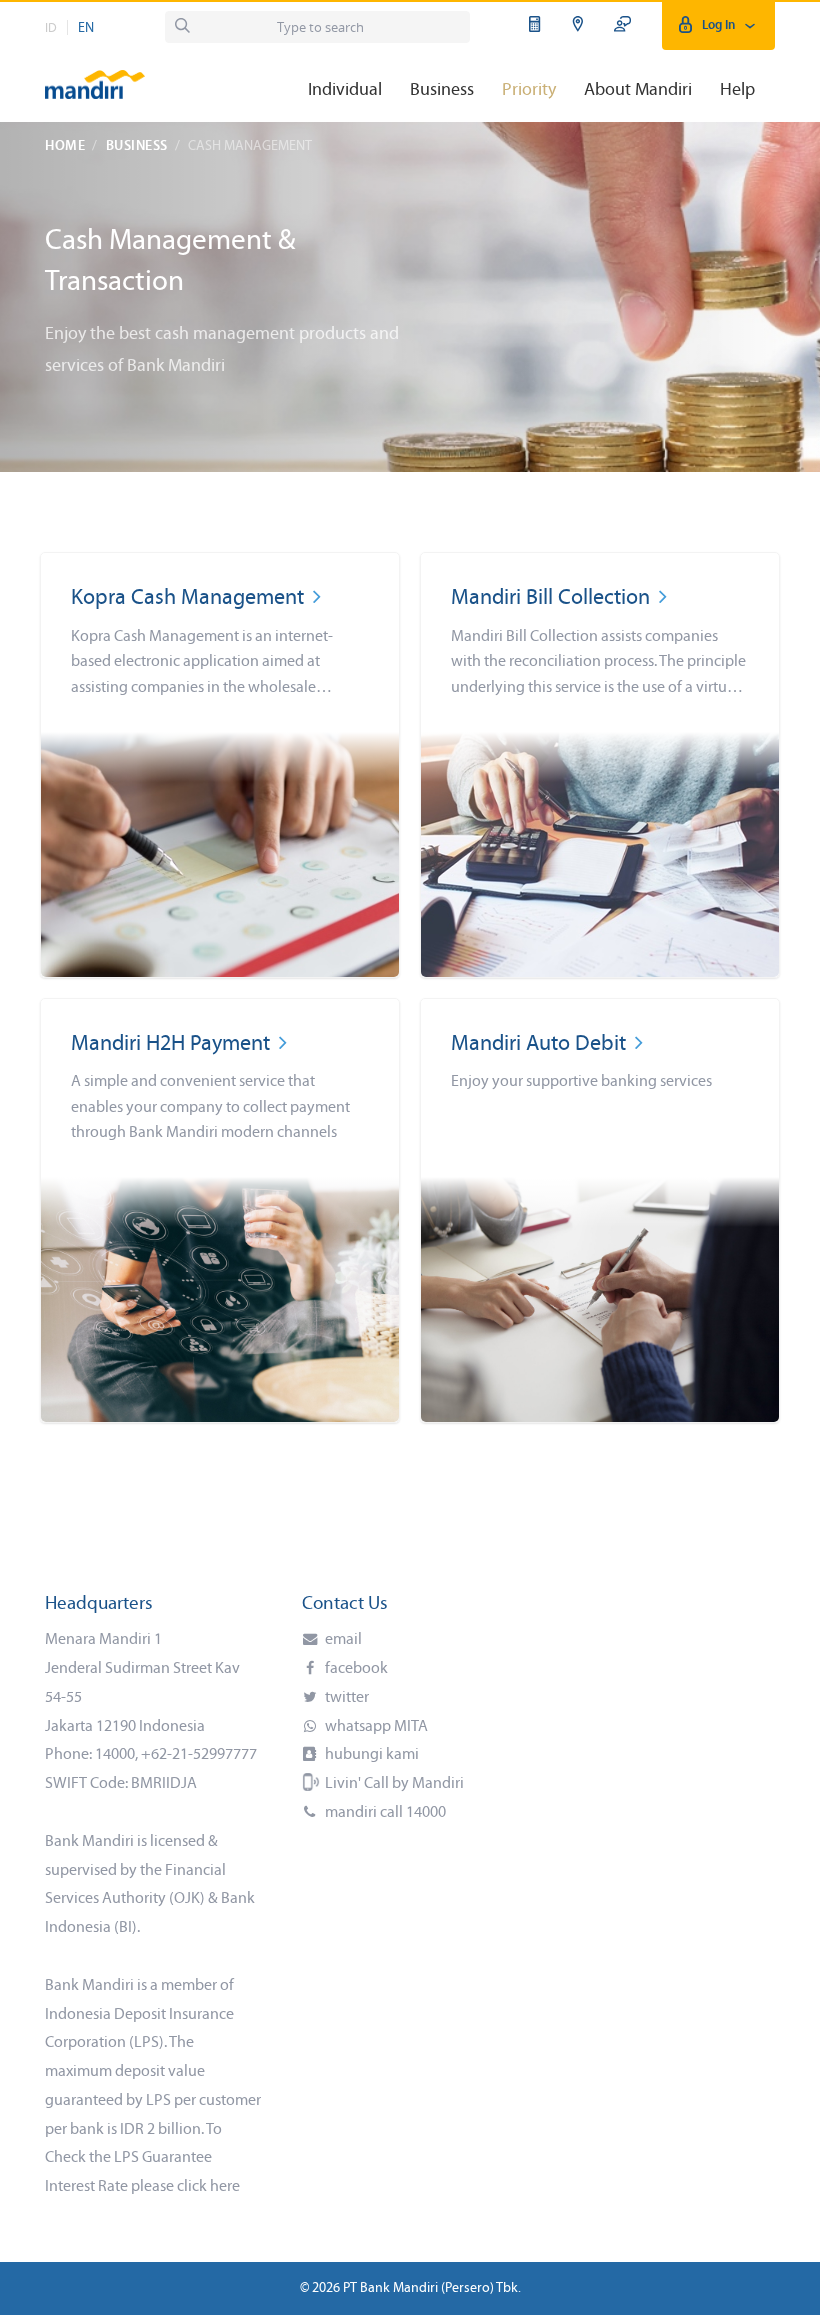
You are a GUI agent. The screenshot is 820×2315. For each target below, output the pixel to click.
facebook (355, 1669)
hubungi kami (370, 1755)
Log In (718, 25)
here (225, 2187)
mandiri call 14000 (384, 1813)
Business (137, 146)
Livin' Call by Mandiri (393, 1784)
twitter (345, 1698)
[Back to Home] (95, 75)
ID (51, 28)
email (342, 1640)
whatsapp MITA (375, 1727)
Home (65, 146)
